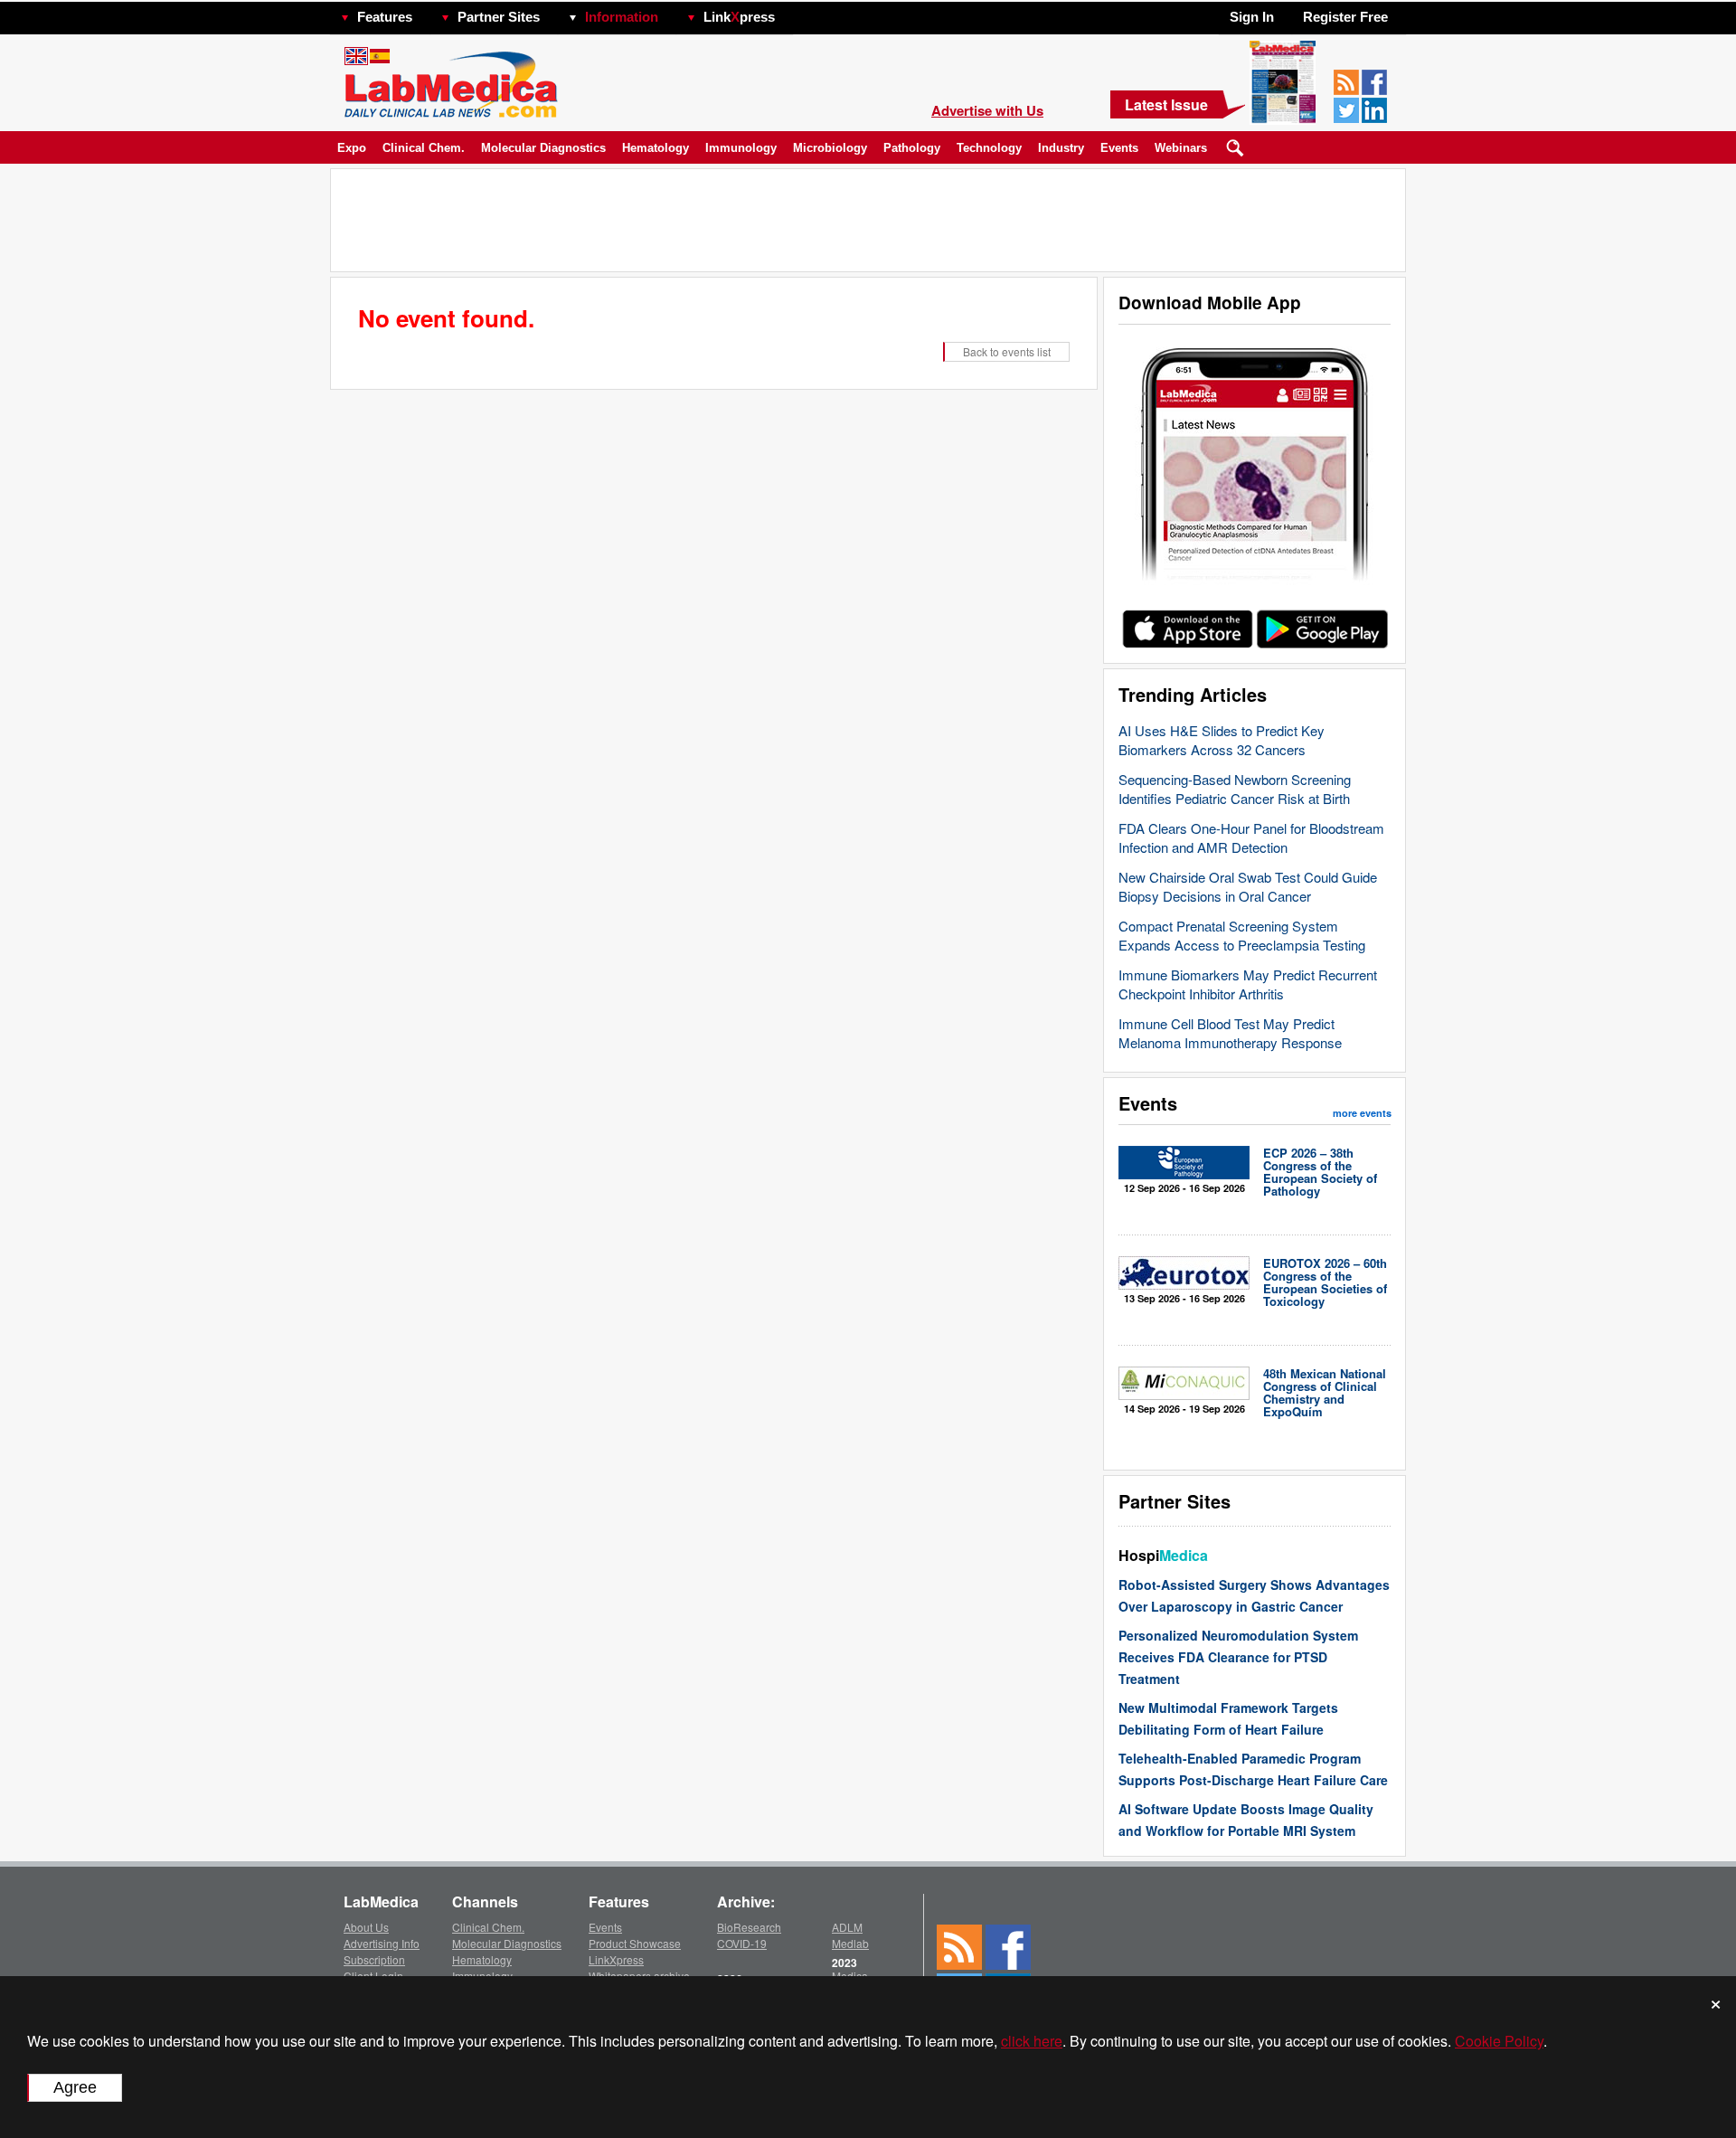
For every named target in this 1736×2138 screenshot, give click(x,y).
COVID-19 (742, 1943)
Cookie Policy (1499, 2041)
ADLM (847, 1927)
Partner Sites (499, 17)
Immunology (741, 148)
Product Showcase (635, 1943)
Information (622, 17)
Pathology (912, 148)
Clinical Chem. (424, 148)
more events (1362, 1113)
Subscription (374, 1959)
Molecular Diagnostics (543, 148)
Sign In (1252, 17)
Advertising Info (382, 1943)
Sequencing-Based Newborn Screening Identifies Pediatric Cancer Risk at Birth (1235, 789)
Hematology (656, 148)
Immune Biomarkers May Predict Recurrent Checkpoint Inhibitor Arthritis (1248, 984)
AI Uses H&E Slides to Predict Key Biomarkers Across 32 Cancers (1222, 740)
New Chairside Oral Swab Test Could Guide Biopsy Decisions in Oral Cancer (1248, 886)
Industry (1061, 148)
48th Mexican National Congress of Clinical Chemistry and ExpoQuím (1325, 1392)
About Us (366, 1927)
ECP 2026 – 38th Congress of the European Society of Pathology (1320, 1172)
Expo (352, 148)
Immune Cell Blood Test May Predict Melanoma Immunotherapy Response (1230, 1033)
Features (385, 17)
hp (801, 12)
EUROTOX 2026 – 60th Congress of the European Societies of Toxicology (1325, 1282)
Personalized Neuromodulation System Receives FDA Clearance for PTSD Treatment (1238, 1657)
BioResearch (749, 1927)
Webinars (1181, 148)
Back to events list (1007, 351)
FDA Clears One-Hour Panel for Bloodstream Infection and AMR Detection (1251, 837)
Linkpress (739, 17)
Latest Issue (1166, 104)
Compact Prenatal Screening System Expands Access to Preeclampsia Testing (1242, 935)
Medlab (850, 1943)
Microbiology (830, 148)
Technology (989, 148)
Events (1119, 148)
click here (1032, 2041)
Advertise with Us (987, 110)
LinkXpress (616, 1959)
